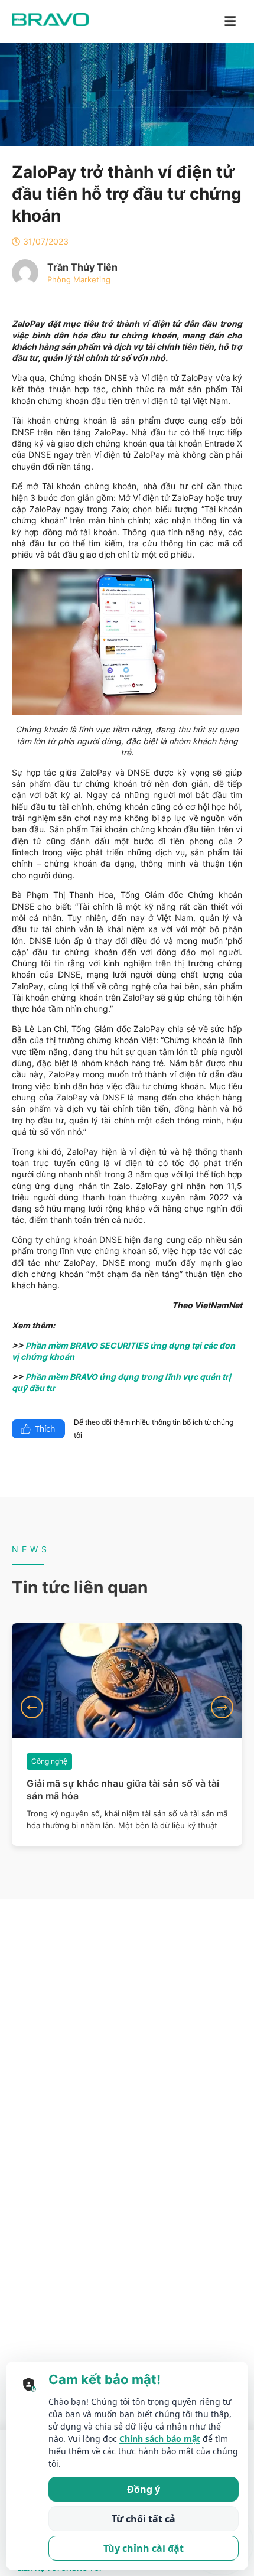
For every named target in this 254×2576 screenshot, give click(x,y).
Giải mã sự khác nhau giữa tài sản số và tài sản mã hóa (123, 1789)
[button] (32, 1707)
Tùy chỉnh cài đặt (144, 2548)
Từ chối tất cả (144, 2519)
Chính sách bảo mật (160, 2439)
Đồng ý (144, 2489)
